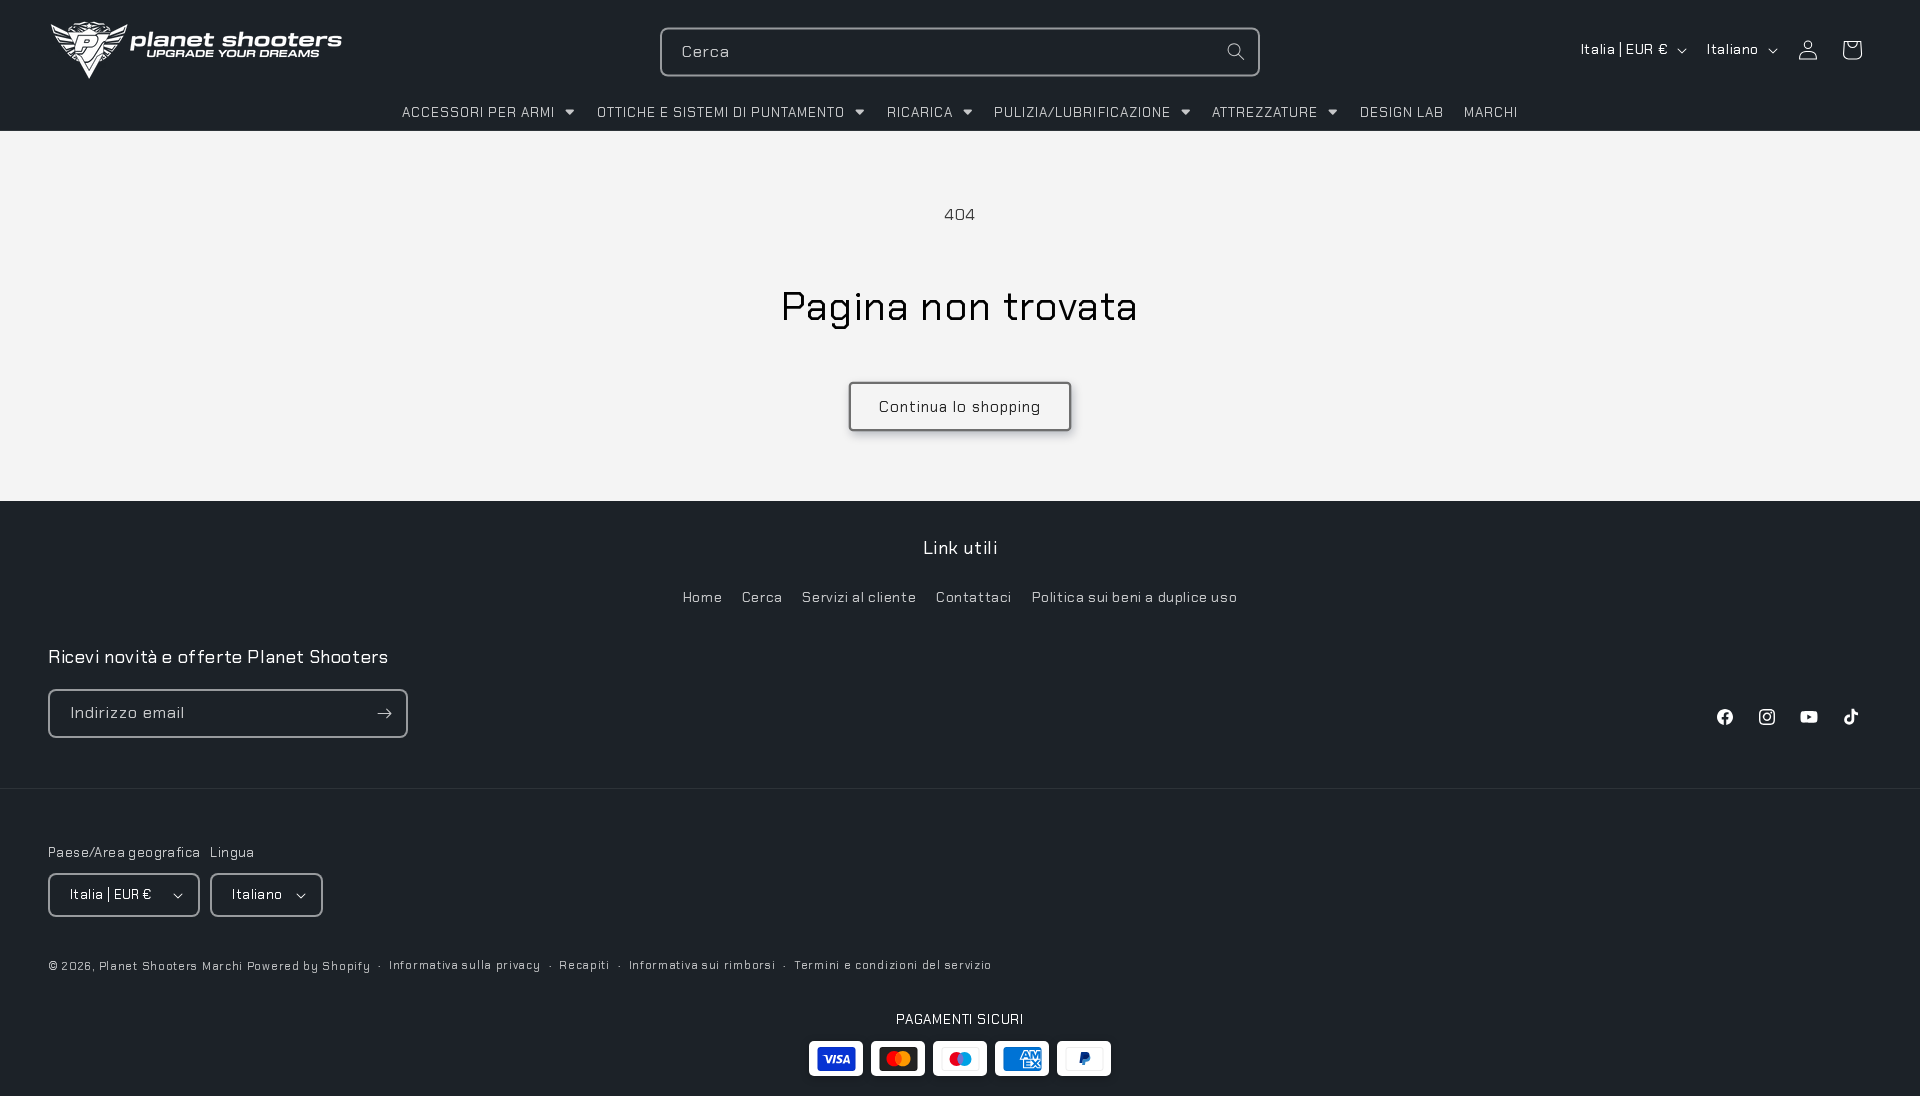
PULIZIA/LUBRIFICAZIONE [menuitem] (1082, 112)
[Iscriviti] (384, 713)
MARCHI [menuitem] (1491, 113)
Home (702, 597)
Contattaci (974, 597)
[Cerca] (1236, 52)
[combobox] (960, 52)
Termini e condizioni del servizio (893, 965)
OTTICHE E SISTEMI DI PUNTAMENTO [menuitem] (721, 112)
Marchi (222, 966)
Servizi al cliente (859, 597)
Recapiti (584, 965)
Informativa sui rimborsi (702, 965)
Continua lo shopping (960, 407)
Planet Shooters (149, 966)
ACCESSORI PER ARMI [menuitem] (478, 112)
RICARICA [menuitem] (920, 112)
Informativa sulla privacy (465, 965)
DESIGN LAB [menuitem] (1402, 113)
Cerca (762, 597)
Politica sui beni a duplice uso (1135, 597)
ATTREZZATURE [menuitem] (1265, 112)
